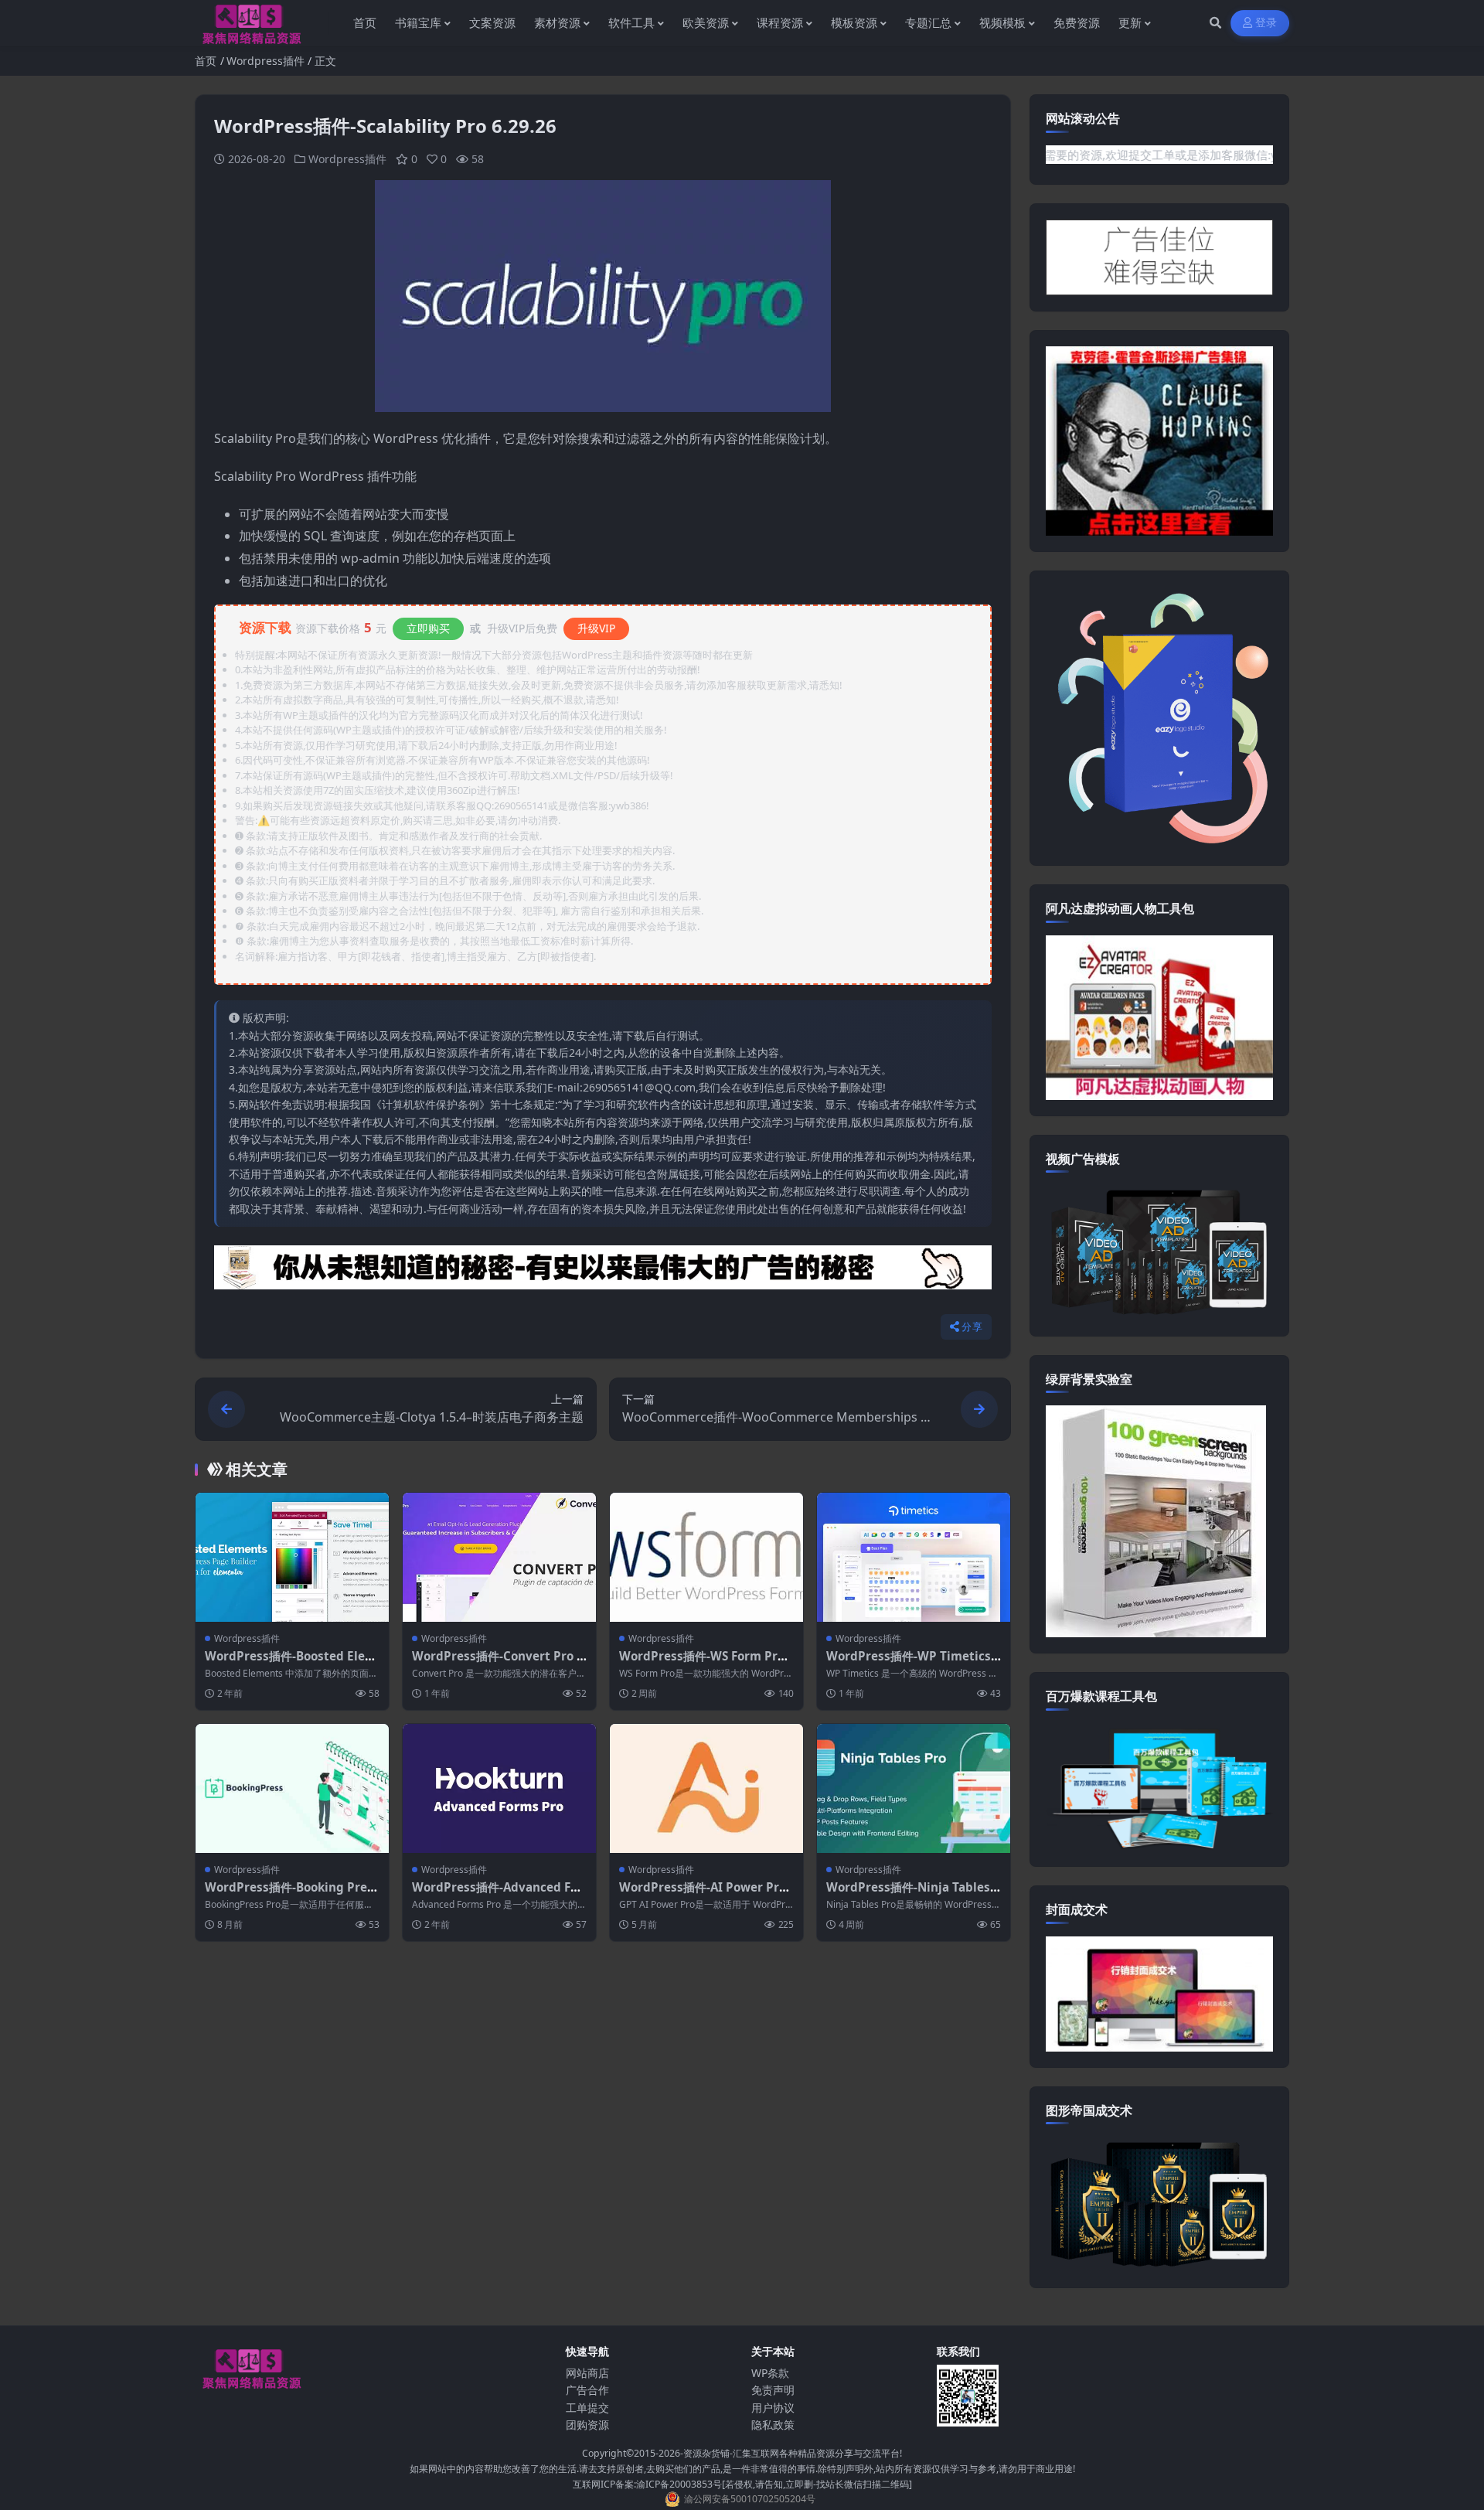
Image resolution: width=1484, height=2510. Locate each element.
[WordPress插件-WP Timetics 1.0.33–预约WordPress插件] (914, 1557)
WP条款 (770, 2373)
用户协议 (773, 2408)
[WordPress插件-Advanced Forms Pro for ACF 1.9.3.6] (499, 1788)
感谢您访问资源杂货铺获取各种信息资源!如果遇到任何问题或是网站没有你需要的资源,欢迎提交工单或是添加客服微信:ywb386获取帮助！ (1092, 155)
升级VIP (596, 628)
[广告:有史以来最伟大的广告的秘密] (603, 1272)
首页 (206, 61)
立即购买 (428, 628)
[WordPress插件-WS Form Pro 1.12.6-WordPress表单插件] (706, 1557)
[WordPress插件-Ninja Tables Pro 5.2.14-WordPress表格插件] (914, 1788)
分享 (972, 1327)
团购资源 (587, 2425)
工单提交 (587, 2408)
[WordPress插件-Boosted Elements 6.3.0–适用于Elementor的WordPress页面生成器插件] (292, 1557)
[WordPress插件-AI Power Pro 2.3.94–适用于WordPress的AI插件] (706, 1788)
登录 (1266, 23)
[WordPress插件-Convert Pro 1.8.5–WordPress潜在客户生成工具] (499, 1557)
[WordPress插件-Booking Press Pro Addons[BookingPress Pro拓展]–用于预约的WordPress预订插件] (292, 1788)
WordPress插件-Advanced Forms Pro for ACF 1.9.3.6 (497, 1895)
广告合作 (587, 2390)
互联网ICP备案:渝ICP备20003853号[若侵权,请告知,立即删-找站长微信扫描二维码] (742, 2484)
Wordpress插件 (265, 61)
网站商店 (587, 2373)
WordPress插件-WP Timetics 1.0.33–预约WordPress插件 (909, 1664)
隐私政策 (773, 2425)
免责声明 (773, 2390)
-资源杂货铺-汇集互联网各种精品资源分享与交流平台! (791, 2453)
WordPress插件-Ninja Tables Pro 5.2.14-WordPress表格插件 (914, 1895)
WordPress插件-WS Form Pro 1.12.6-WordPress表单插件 (702, 1664)
